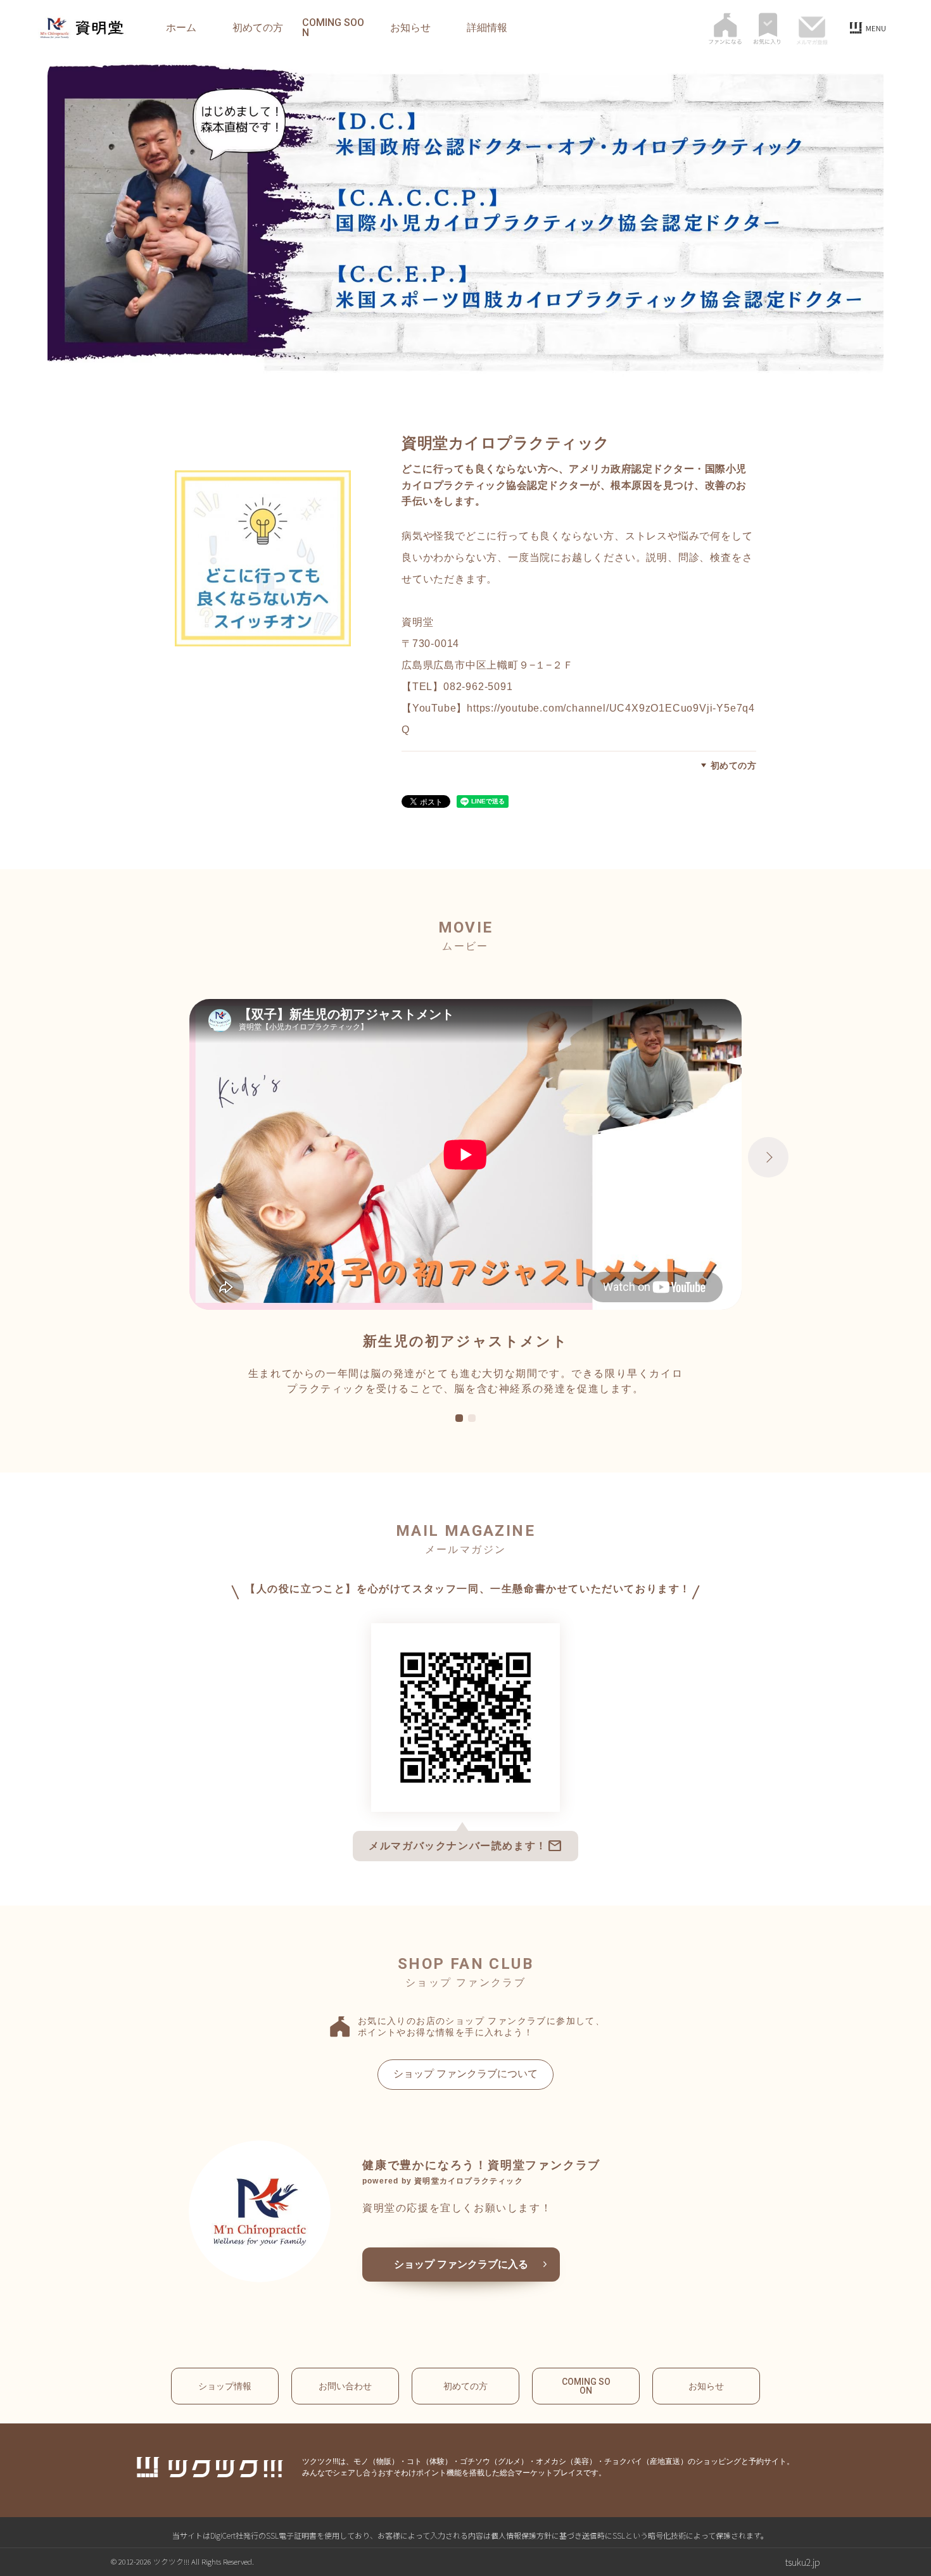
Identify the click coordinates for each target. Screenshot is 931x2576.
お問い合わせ (345, 2386)
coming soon (333, 28)
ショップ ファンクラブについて (465, 2074)
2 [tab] (472, 1419)
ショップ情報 (225, 2386)
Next (768, 1157)
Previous (163, 1157)
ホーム (181, 28)
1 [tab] (459, 1419)
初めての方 (258, 28)
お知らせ (410, 28)
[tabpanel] (465, 1198)
